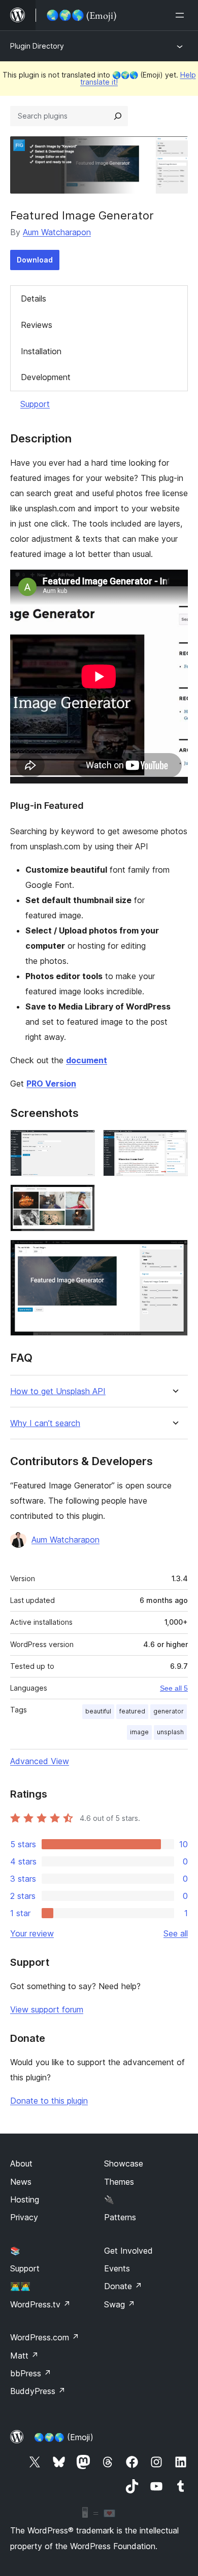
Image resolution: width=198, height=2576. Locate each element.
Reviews (37, 325)
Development (46, 377)
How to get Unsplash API (58, 1391)
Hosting (25, 2199)
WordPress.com (45, 2337)
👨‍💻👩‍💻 (20, 2286)
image (139, 1732)
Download (35, 260)
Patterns (120, 2217)
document (87, 1060)
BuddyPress (38, 2391)
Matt (24, 2356)
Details (34, 298)
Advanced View (40, 1761)
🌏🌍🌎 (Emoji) (64, 2437)
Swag (120, 2304)
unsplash (170, 1732)
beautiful (98, 1711)
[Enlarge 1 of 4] (81, 1143)
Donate (123, 2286)
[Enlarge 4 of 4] (174, 1253)
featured (132, 1711)
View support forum (47, 2009)
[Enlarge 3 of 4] (81, 1198)
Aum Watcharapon (57, 232)
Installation (41, 351)
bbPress (31, 2373)
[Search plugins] (118, 116)
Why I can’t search (45, 1423)
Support (35, 404)
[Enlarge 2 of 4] (174, 1143)
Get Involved (128, 2251)
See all (176, 1933)
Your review (32, 1933)
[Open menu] (182, 15)
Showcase (124, 2163)
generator (169, 1711)
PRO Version (51, 1084)
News (21, 2182)
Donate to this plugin (49, 2101)
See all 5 (174, 1688)
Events (117, 2268)
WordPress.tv (40, 2304)
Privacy (24, 2217)
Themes (119, 2182)
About (21, 2163)
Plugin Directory (37, 46)
